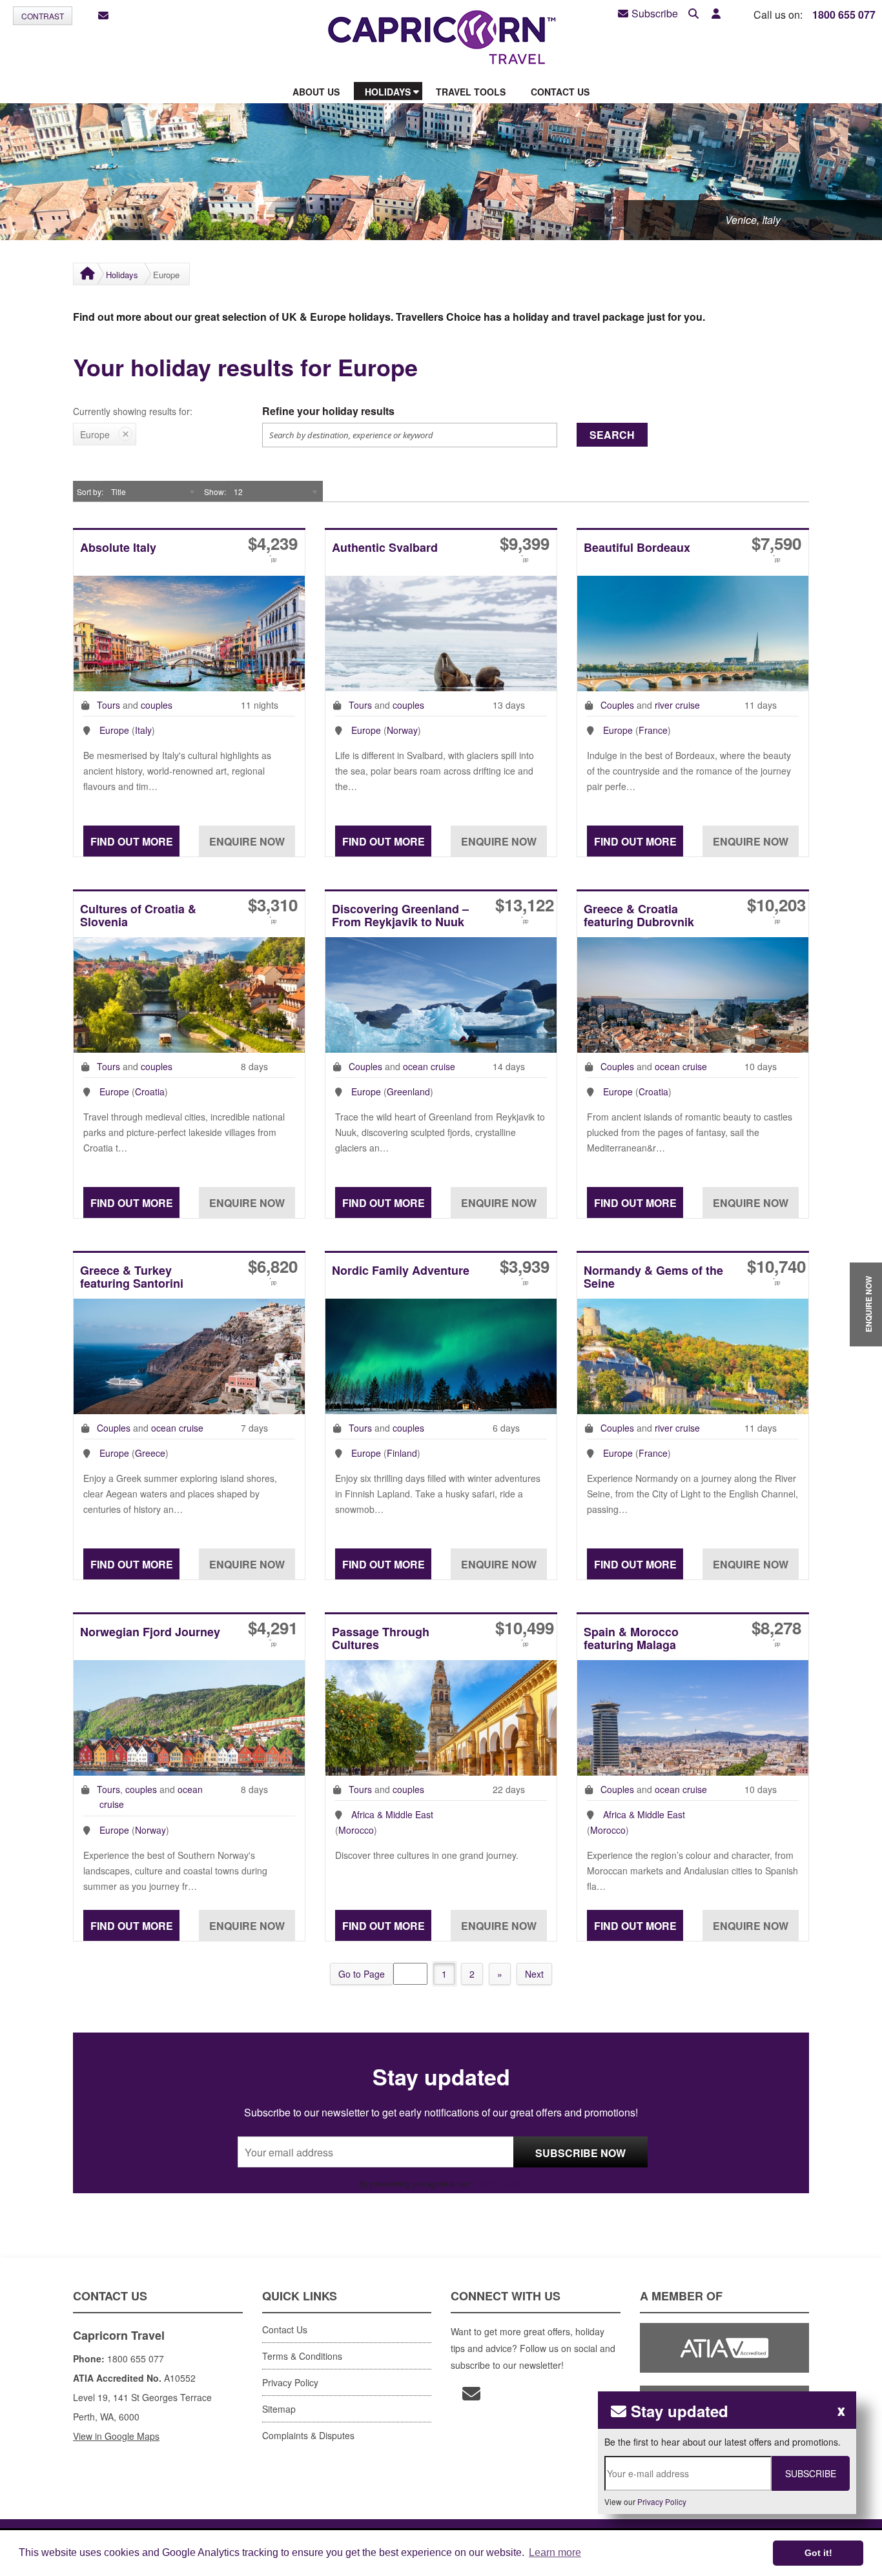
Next (534, 1974)
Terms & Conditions (302, 2356)
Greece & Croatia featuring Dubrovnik (639, 916)
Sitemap (279, 2409)
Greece (150, 1453)
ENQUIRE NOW (868, 1304)
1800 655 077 (844, 15)
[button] (716, 14)
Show (214, 492)
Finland (402, 1453)
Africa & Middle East (392, 1814)
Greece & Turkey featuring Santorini (132, 1278)
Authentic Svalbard (385, 548)
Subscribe (655, 14)
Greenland (408, 1091)
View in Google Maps (116, 2436)
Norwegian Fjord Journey (150, 1633)
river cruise (677, 705)
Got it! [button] (818, 2553)
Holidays (122, 275)
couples (157, 705)
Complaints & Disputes (308, 2435)
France (653, 730)
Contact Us (285, 2329)
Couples (617, 705)
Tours (108, 705)
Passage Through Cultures (381, 1639)
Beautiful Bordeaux (637, 548)
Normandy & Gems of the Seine (653, 1278)
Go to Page (362, 1974)
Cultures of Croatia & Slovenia (138, 916)
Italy (143, 730)
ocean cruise (429, 1066)
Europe (114, 730)
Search (612, 435)
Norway (402, 730)
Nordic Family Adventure (401, 1271)
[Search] (693, 14)
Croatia (150, 1091)
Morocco (356, 1830)
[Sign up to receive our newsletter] (103, 16)
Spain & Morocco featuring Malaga (631, 1639)
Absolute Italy (118, 548)
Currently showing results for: (133, 411)
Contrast (43, 16)
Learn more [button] (555, 2552)
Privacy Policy (496, 2183)
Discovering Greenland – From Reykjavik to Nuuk (400, 916)
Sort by (89, 492)
